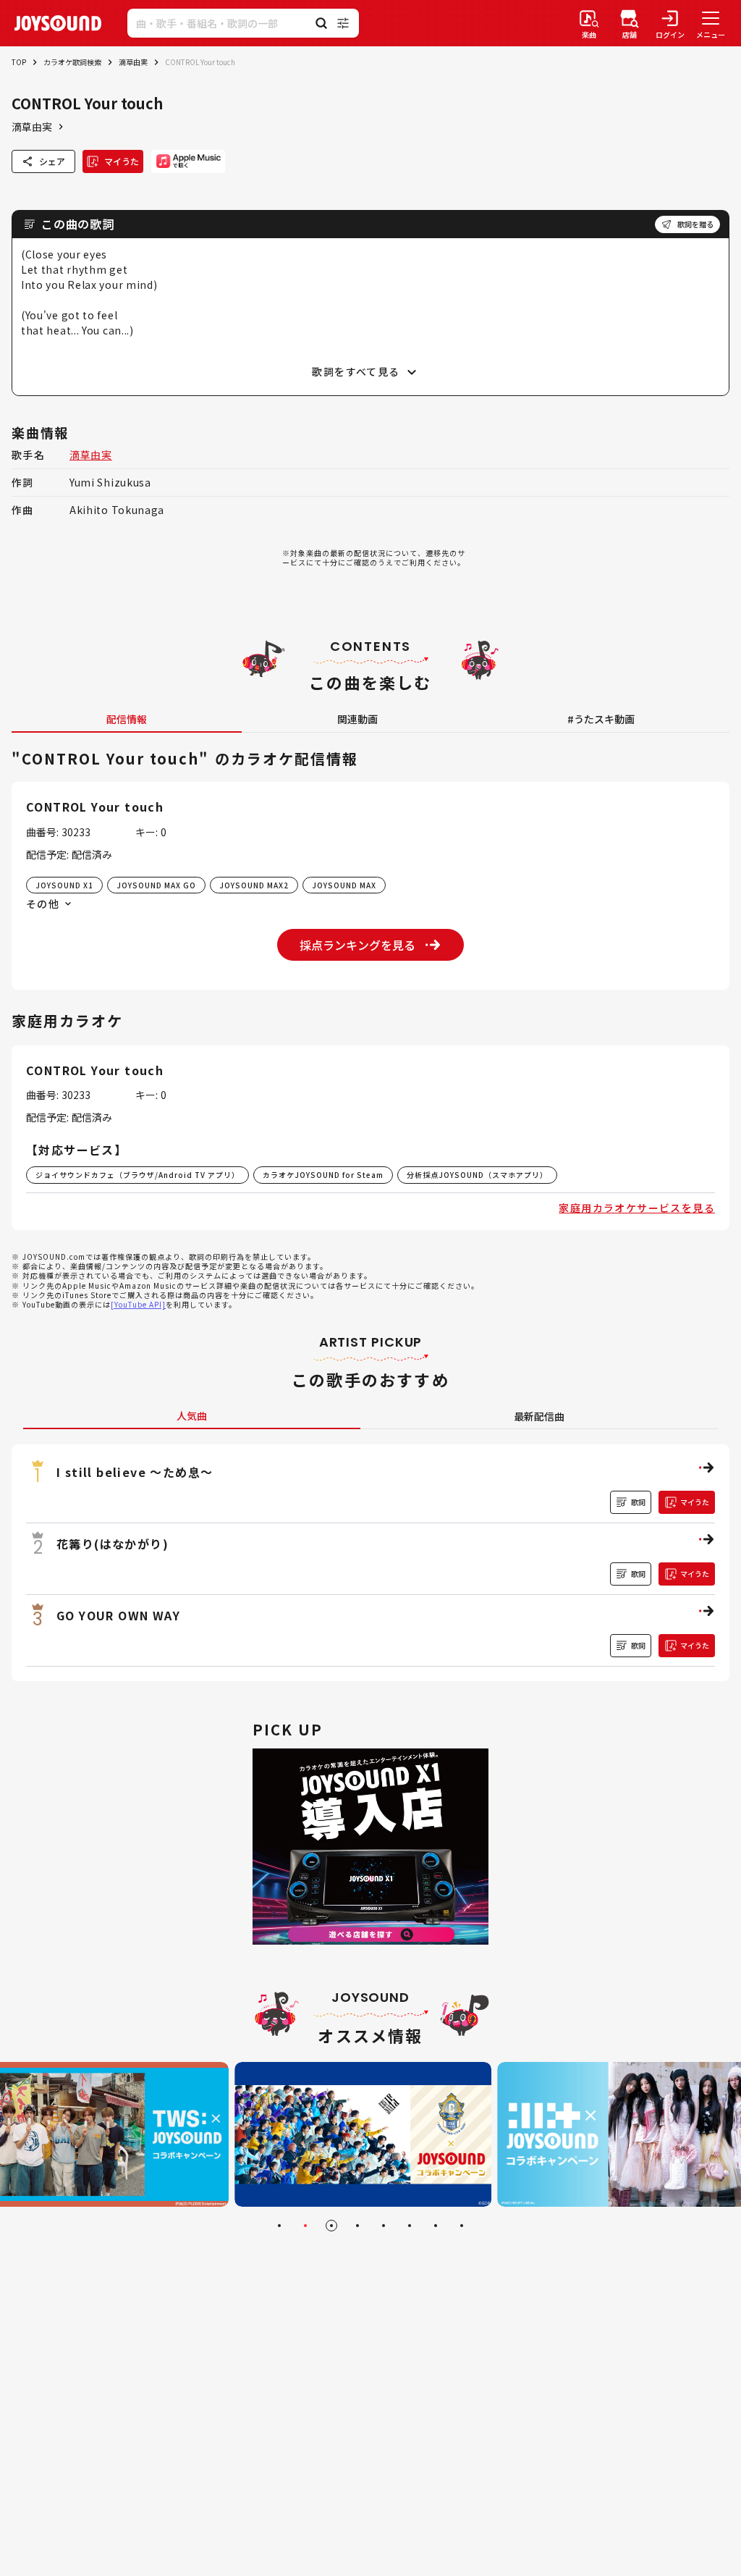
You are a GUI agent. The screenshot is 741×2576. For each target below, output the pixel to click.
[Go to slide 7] (436, 2226)
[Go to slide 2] (305, 2226)
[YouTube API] (138, 1304)
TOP (19, 62)
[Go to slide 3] (331, 2226)
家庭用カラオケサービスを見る (637, 1208)
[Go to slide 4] (357, 2226)
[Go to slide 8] (462, 2226)
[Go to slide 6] (410, 2226)
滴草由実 (133, 62)
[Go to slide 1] (279, 2226)
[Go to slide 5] (384, 2226)
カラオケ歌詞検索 (72, 62)
